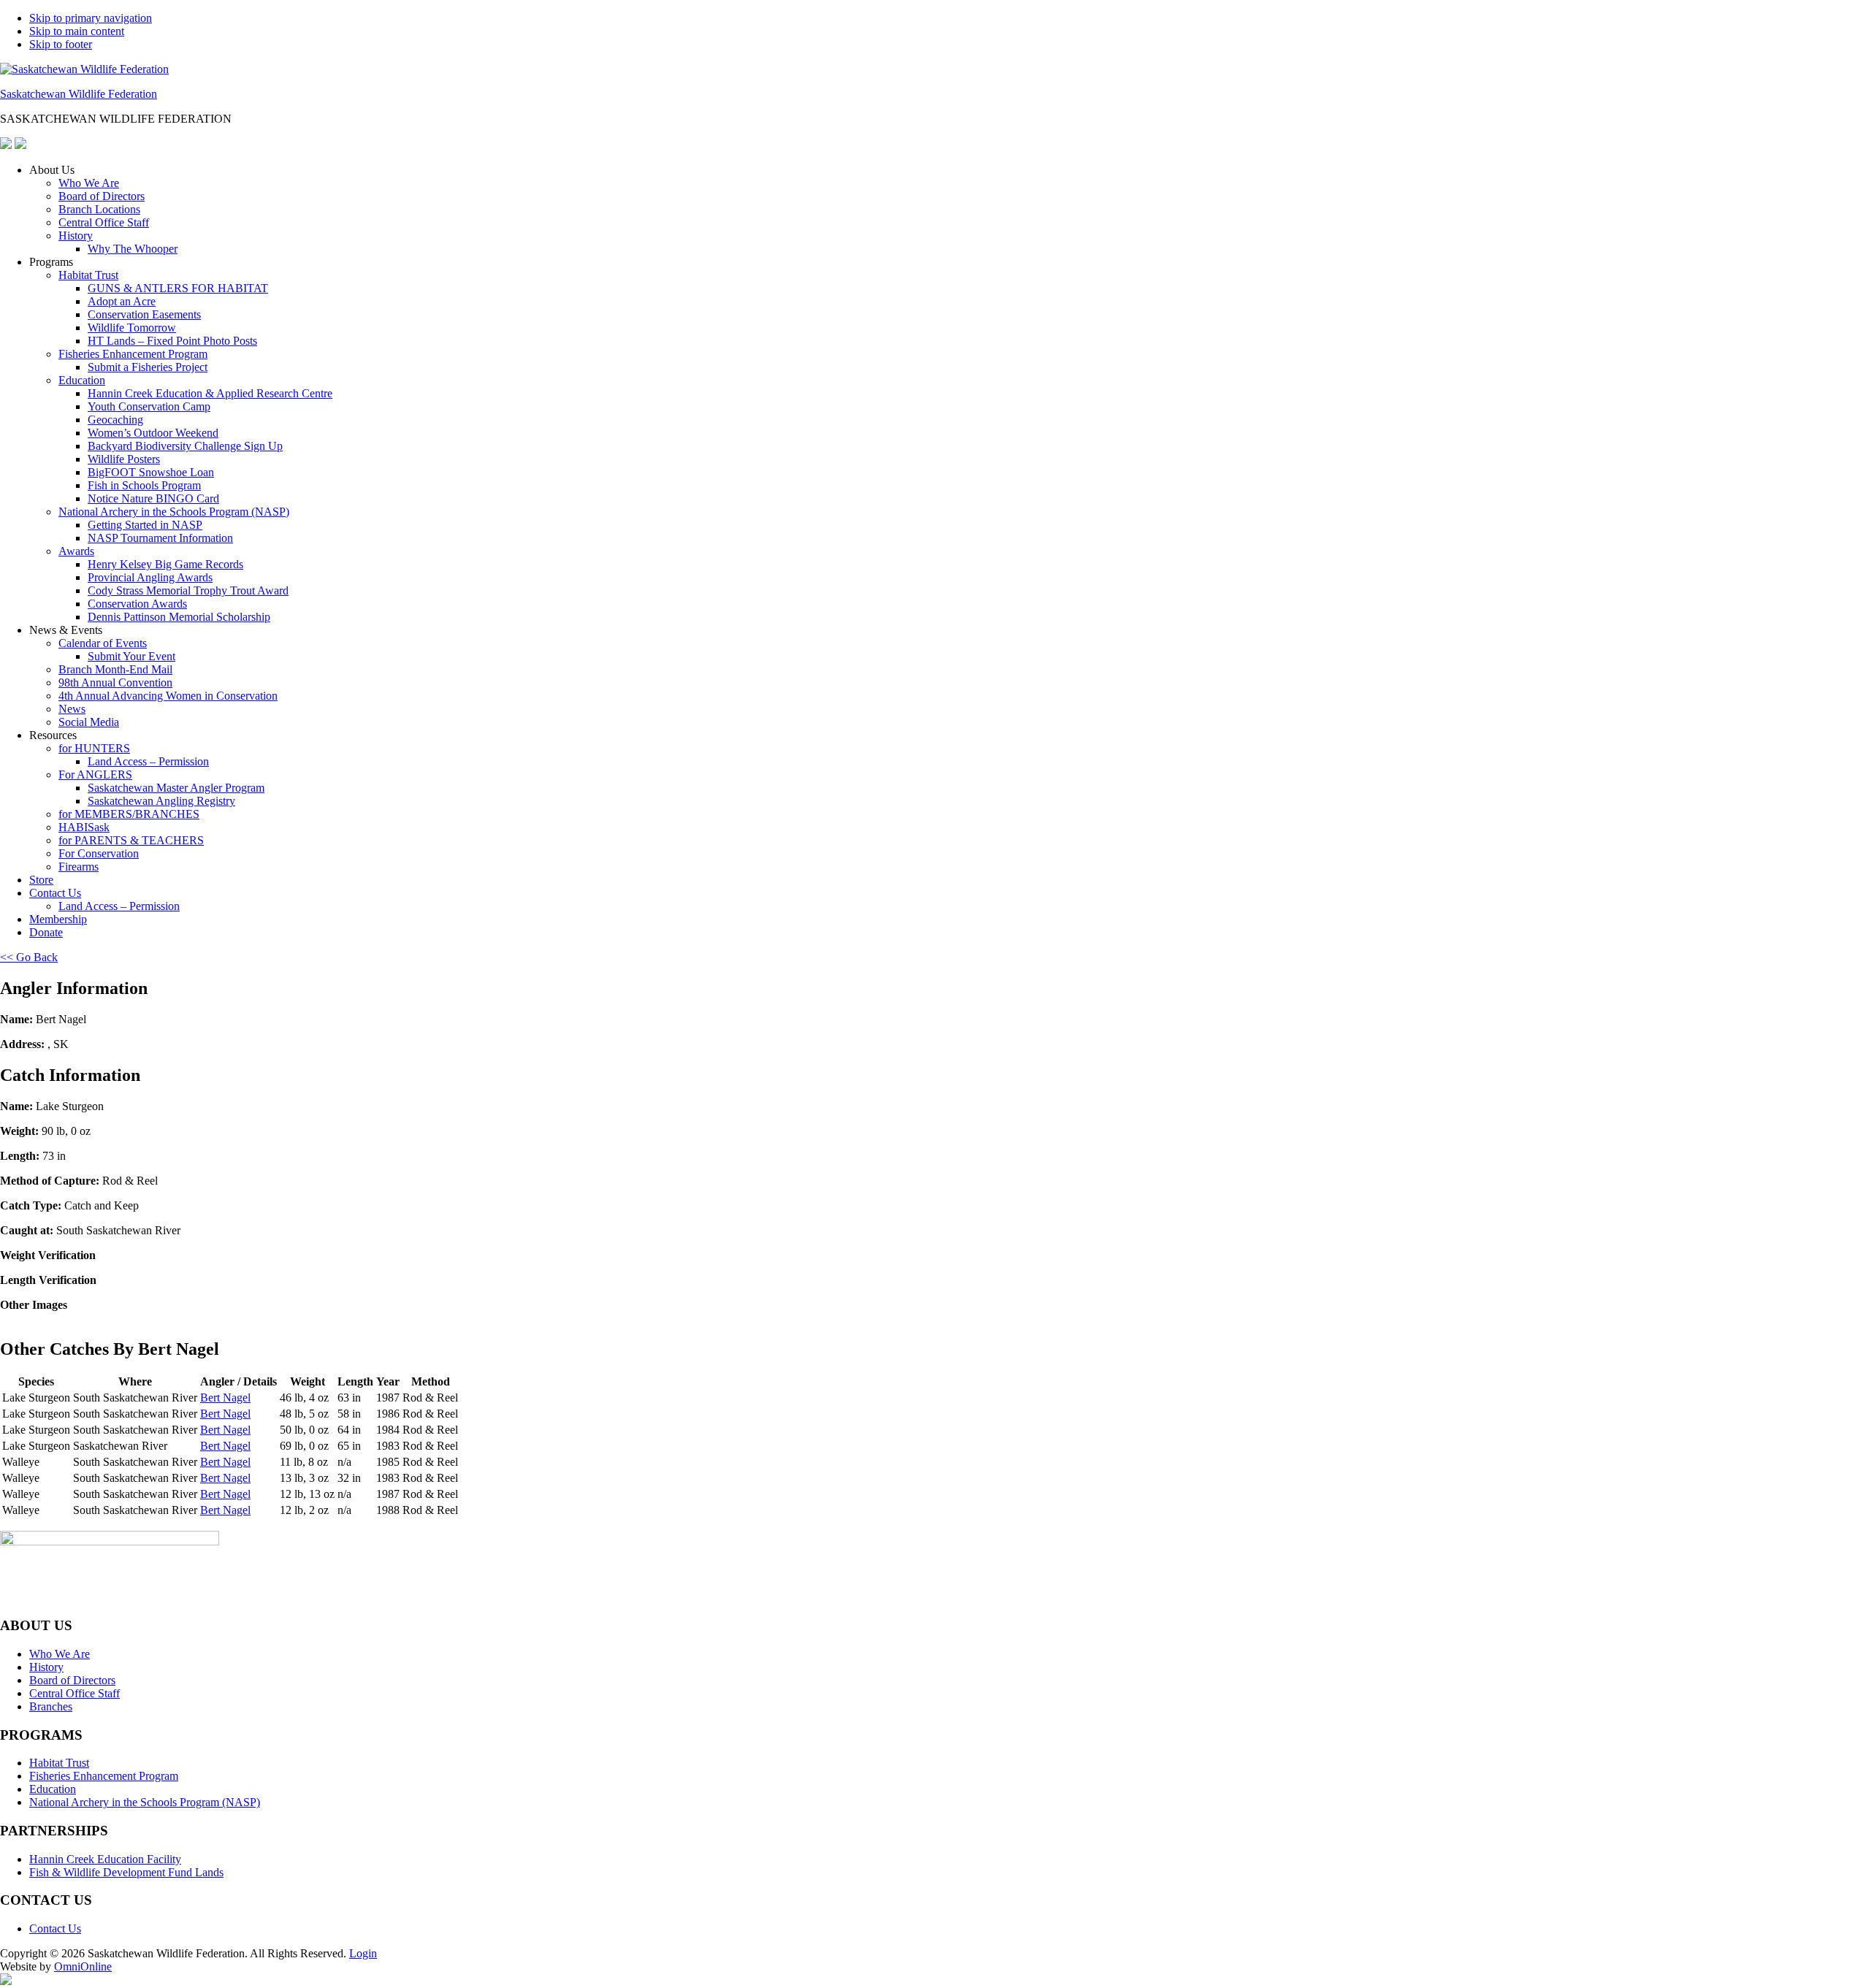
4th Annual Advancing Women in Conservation (168, 696)
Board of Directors (102, 196)
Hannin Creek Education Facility (105, 1859)
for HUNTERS (94, 748)
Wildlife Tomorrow (132, 328)
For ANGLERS (95, 775)
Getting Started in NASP (145, 525)
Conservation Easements (144, 314)
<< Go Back (29, 957)
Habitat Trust (88, 275)
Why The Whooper (133, 249)
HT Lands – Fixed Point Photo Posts (172, 341)
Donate (46, 932)
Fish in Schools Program (144, 485)
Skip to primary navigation (91, 18)
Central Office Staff (104, 222)
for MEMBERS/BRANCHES (129, 814)
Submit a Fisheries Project (148, 367)
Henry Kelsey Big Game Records (165, 564)
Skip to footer (61, 44)
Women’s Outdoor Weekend (153, 433)
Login (363, 1953)
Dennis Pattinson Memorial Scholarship (179, 617)
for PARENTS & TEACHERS (131, 840)
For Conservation (99, 853)
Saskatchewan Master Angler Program (176, 788)
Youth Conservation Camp (149, 406)
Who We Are (89, 183)
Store (41, 880)
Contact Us (55, 893)
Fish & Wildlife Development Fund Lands (126, 1872)
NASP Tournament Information (160, 538)
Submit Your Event (131, 656)
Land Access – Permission (148, 761)
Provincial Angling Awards (150, 577)
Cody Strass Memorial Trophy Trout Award (188, 590)
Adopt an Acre (122, 301)
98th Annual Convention (115, 683)
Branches (51, 1706)
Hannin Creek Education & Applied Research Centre (210, 393)
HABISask (84, 827)
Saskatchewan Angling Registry (161, 801)
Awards (76, 551)
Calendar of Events (103, 643)
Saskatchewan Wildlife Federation (79, 94)
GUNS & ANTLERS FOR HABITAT (178, 288)
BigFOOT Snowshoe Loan (151, 472)
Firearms (79, 867)
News (72, 709)
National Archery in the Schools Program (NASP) (174, 512)
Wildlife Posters (124, 459)
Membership (58, 919)
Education (82, 380)
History (76, 236)
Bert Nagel (225, 1398)
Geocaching (115, 420)
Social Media (89, 722)
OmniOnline (83, 1966)
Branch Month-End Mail (115, 669)
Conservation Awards (137, 604)
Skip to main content (77, 31)
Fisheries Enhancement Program (133, 354)
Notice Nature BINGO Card (153, 498)
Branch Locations (99, 209)
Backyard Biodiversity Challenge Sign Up (185, 446)
